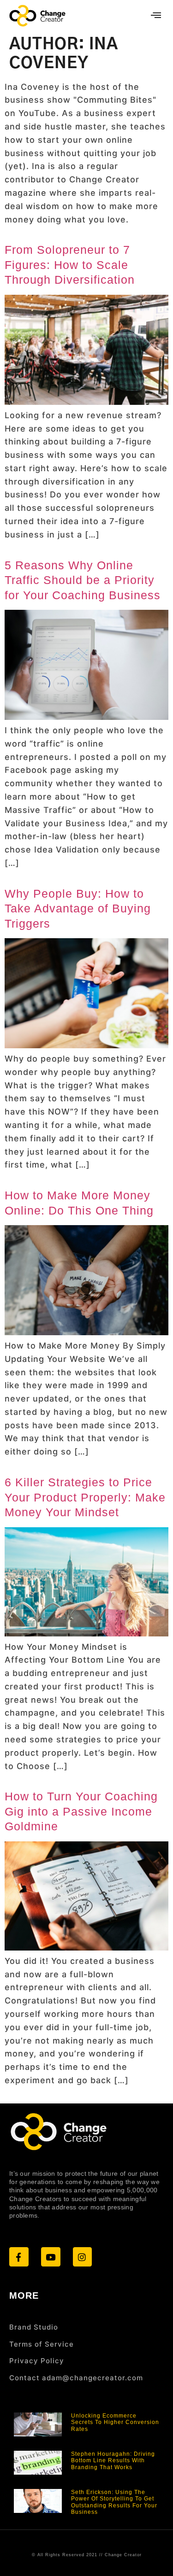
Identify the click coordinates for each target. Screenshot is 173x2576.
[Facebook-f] (19, 2257)
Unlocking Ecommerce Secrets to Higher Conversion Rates (115, 2422)
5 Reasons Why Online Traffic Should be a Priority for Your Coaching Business (83, 580)
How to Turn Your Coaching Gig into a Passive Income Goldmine (81, 1811)
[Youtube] (51, 2257)
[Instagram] (83, 2257)
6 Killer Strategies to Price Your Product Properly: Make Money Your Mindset (85, 1497)
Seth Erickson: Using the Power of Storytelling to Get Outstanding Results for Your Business (114, 2502)
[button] (156, 16)
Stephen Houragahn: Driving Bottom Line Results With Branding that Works (113, 2461)
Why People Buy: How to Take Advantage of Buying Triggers (78, 908)
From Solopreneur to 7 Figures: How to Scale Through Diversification (70, 265)
